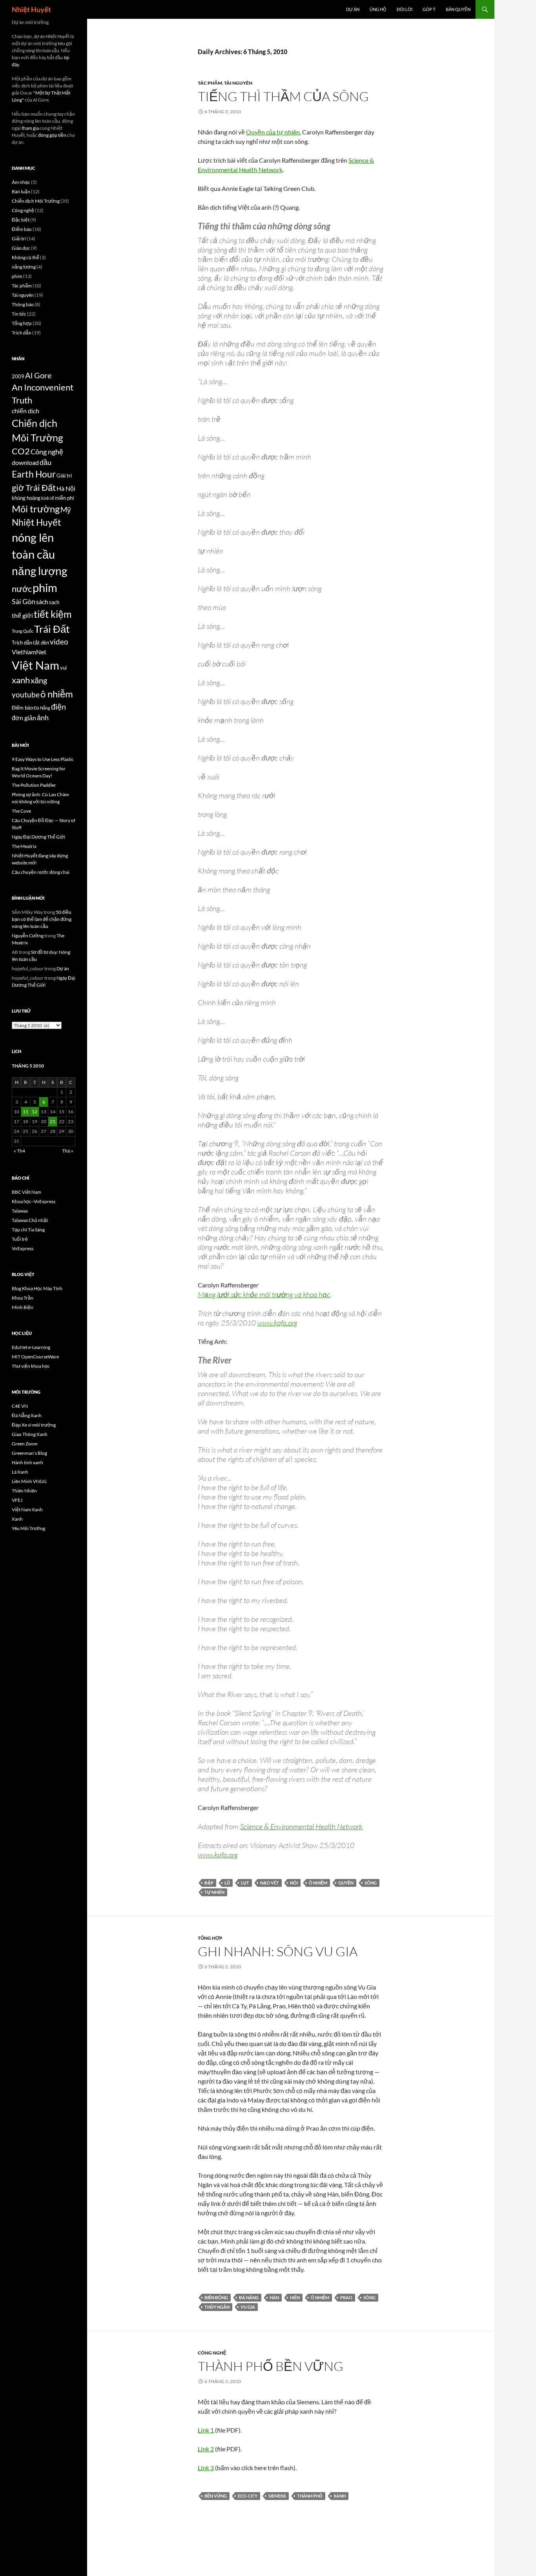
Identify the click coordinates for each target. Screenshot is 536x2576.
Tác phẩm (210, 83)
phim (17, 276)
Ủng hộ (378, 9)
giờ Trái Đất (34, 488)
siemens (277, 2496)
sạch (54, 602)
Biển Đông (216, 2297)
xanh (340, 2496)
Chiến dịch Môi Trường (36, 201)
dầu (46, 462)
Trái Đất (52, 629)
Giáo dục (21, 248)
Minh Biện (23, 1307)
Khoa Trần (23, 1298)
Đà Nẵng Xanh (27, 1415)
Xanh (17, 1519)
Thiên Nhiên (24, 1491)
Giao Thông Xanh (30, 1434)
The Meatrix (24, 846)
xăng (39, 680)
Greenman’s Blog (29, 1453)
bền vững (216, 2496)
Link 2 (206, 2449)
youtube (26, 694)
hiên (295, 2297)
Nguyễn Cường (28, 936)
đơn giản (24, 718)
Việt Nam (36, 665)
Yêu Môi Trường (28, 1528)
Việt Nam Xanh (27, 1509)
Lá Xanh (20, 1472)
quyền (346, 1883)
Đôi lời (405, 9)
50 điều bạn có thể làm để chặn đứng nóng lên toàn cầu (42, 919)
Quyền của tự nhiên (273, 132)
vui (63, 668)
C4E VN (20, 1406)
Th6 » (68, 1151)
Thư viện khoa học (31, 1366)
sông (371, 1883)
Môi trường (36, 509)
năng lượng (24, 267)
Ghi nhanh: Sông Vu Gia (278, 1951)
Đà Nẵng (249, 2297)
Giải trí (19, 239)
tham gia (30, 128)
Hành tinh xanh (27, 1462)
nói (294, 1883)
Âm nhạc (21, 182)
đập (209, 1883)
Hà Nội (66, 488)
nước (22, 589)
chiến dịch (26, 411)
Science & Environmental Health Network (301, 1826)
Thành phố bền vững (271, 2366)
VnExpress (23, 1248)
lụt (245, 1883)
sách (42, 602)
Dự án (353, 9)
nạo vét (270, 1883)
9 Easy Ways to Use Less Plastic (43, 759)
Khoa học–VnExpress (34, 1201)
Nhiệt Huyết (31, 9)
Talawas (20, 1211)
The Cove (21, 811)
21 (53, 1121)
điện (58, 706)
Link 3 (206, 2468)
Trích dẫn (22, 333)
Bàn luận (21, 192)
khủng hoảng (26, 498)
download (25, 463)
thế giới (22, 615)
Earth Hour (34, 474)
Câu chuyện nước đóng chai (41, 872)
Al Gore (38, 375)
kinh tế (48, 498)
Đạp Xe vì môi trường (34, 1425)
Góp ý (429, 9)
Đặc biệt (21, 220)
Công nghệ (212, 2353)
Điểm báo (22, 229)
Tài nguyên (238, 83)
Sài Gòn (24, 602)
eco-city (248, 2496)
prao (346, 2297)
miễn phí (64, 498)
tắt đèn (41, 643)
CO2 (21, 451)
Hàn (274, 2297)
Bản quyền (458, 9)
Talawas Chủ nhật (30, 1220)
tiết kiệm (53, 614)
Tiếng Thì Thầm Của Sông (283, 96)
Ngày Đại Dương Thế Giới (38, 837)
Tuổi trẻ (20, 1239)
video (59, 642)
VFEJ (17, 1500)
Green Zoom (25, 1444)
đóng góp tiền (52, 135)
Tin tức (19, 314)
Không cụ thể (26, 257)
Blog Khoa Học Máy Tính (37, 1288)
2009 (18, 376)
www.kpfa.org (277, 1323)
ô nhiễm (318, 1883)
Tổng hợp (210, 1938)
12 (35, 1112)
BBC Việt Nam (26, 1192)
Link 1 (206, 2430)
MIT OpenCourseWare (35, 1357)
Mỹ (66, 509)
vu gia (248, 2307)
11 (26, 1112)
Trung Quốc (23, 631)
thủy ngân (217, 2307)
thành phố (310, 2496)
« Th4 (19, 1151)
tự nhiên (214, 1892)
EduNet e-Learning (31, 1347)
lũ (227, 1883)
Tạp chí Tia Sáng (28, 1230)
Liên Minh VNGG (29, 1481)
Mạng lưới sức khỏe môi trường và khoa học (264, 1294)
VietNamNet (29, 652)
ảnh (43, 718)
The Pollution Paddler (34, 785)
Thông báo (23, 304)
